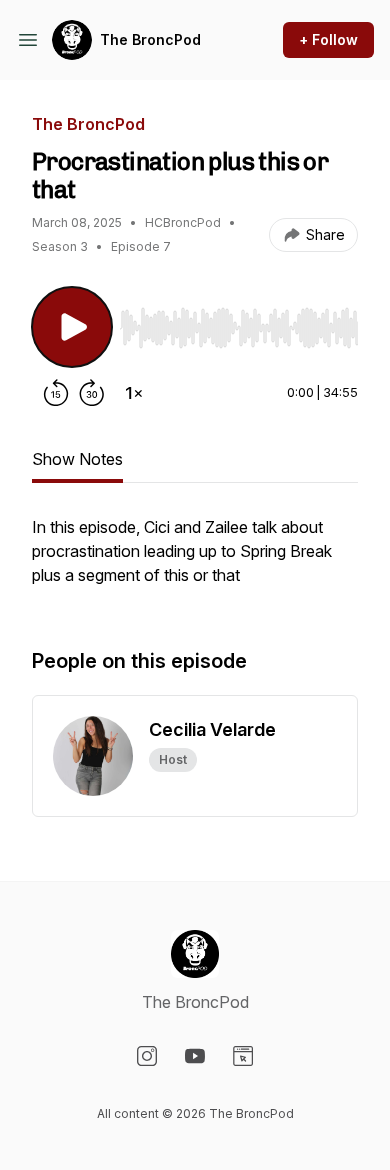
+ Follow (328, 39)
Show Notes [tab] (77, 459)
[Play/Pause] (72, 327)
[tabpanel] (195, 561)
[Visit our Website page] (243, 1056)
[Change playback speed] (134, 393)
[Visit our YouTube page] (195, 1056)
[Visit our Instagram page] (147, 1056)
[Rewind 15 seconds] (56, 393)
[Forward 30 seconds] (92, 393)
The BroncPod (150, 39)
